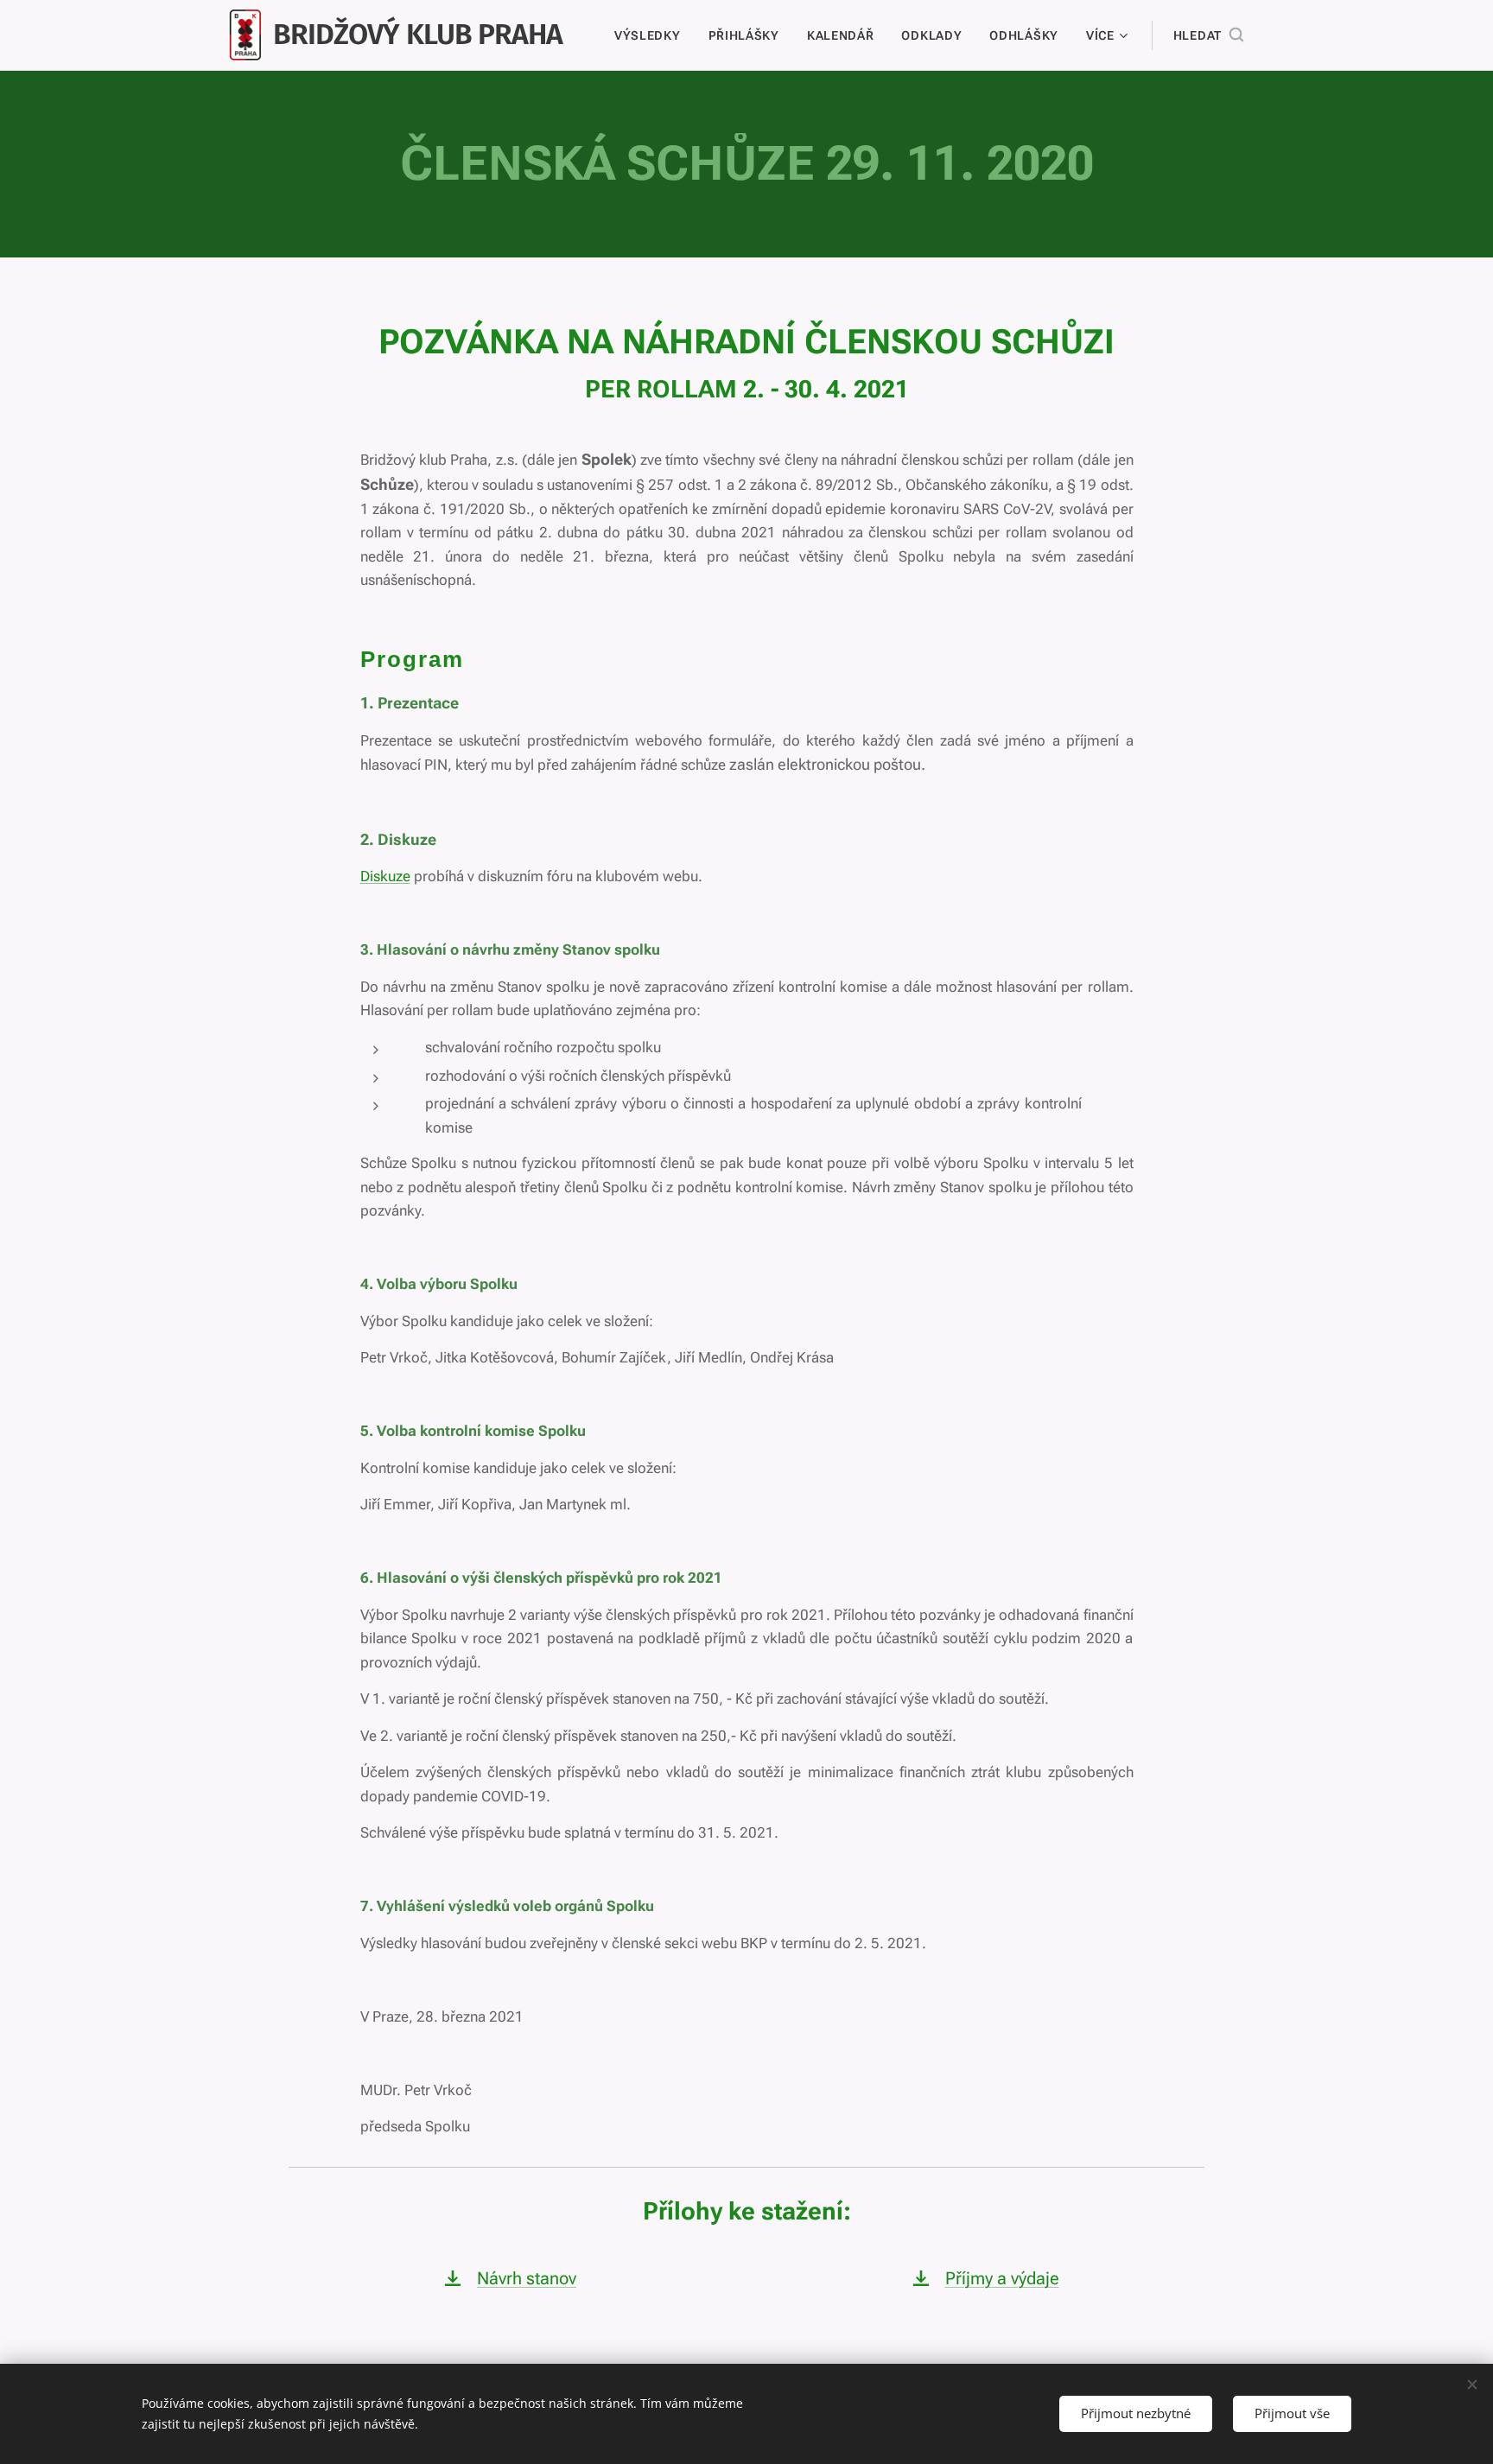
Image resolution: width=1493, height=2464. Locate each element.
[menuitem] (652, 35)
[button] (1208, 35)
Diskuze (385, 876)
